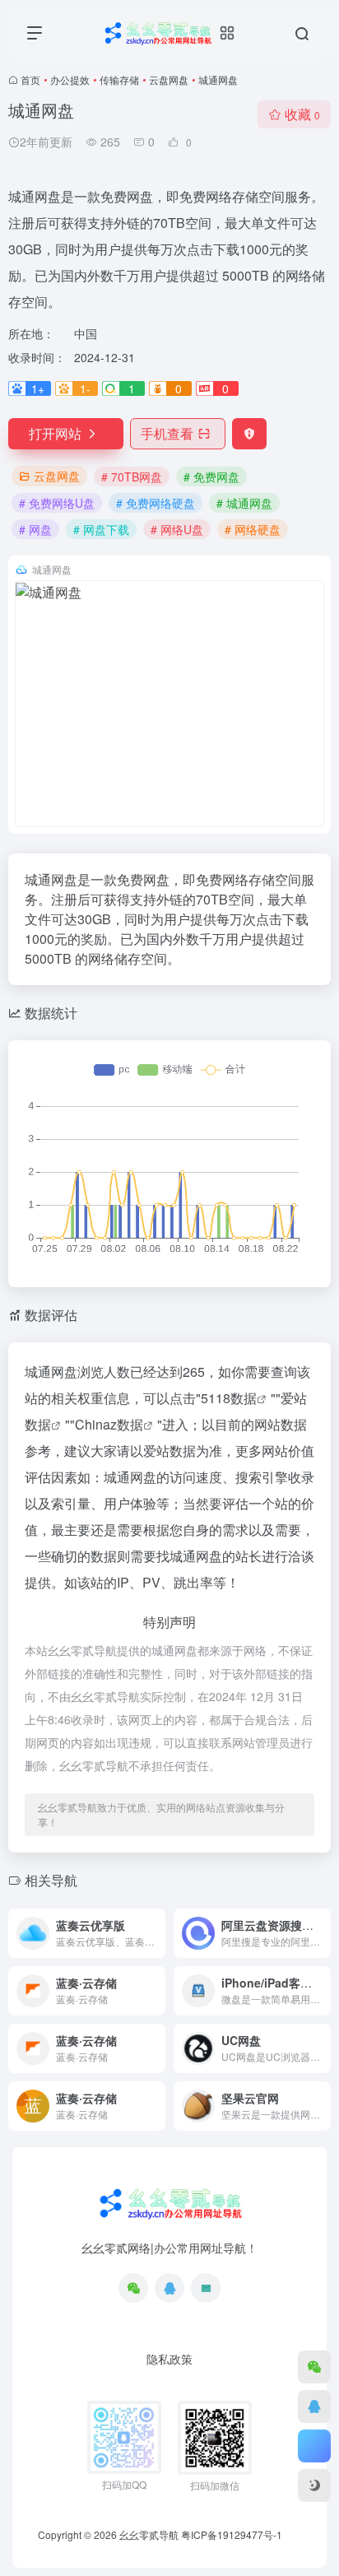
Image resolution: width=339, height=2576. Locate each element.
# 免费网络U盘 (57, 503)
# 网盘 (35, 529)
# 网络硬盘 (253, 529)
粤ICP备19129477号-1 (232, 2534)
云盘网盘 (169, 79)
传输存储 (119, 79)
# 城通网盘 (244, 503)
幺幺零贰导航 (149, 2534)
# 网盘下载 (101, 529)
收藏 (302, 114)
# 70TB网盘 (132, 477)
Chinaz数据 (109, 1424)
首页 (30, 79)
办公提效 (70, 79)
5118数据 (229, 1398)
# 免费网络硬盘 (156, 503)
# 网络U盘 (177, 529)
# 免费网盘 (211, 477)
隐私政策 (169, 2359)
